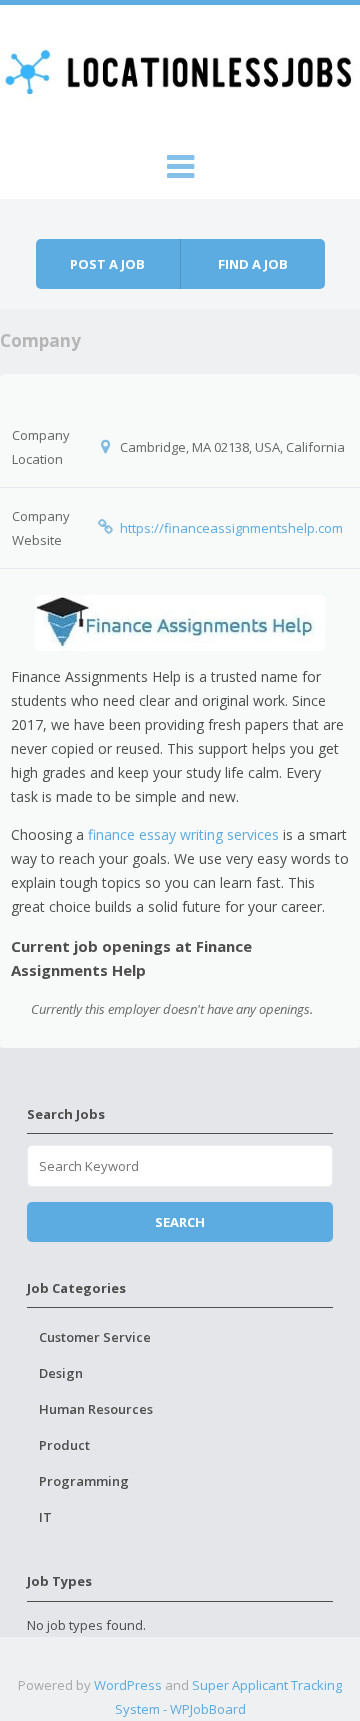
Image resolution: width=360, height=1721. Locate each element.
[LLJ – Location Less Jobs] (180, 70)
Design (61, 1373)
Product (64, 1445)
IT (45, 1517)
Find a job (253, 264)
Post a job (107, 264)
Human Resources (96, 1409)
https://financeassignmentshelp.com (231, 528)
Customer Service (95, 1337)
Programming (84, 1481)
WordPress (128, 1685)
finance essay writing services (183, 834)
